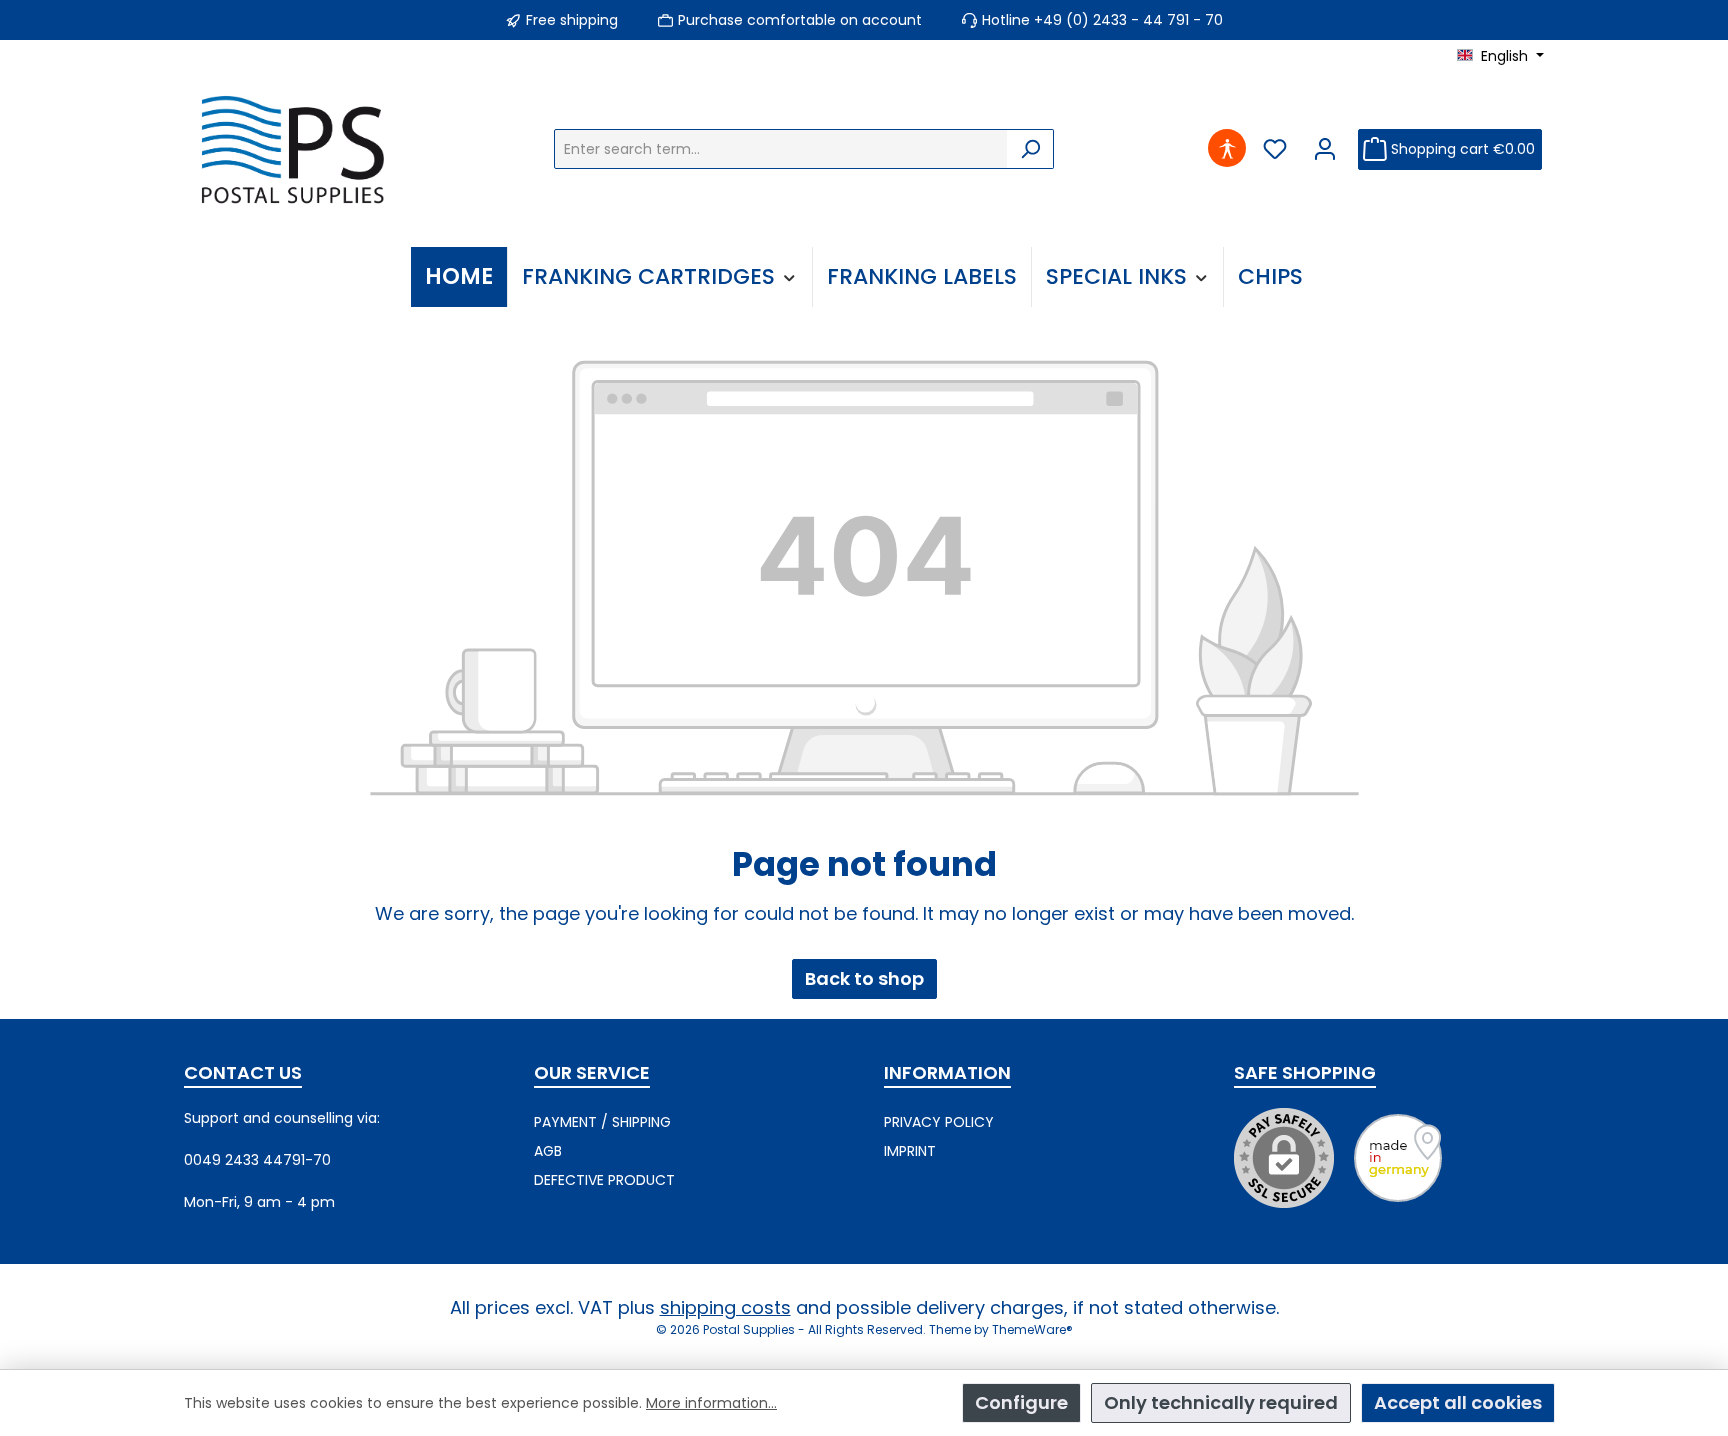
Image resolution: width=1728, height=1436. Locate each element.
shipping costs (725, 1307)
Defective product (604, 1180)
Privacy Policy (939, 1122)
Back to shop (864, 978)
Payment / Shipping (602, 1122)
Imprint (910, 1151)
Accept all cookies (1458, 1402)
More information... (711, 1403)
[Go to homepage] (297, 149)
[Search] (1030, 149)
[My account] (1326, 149)
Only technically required (1221, 1402)
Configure (1021, 1402)
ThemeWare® (1032, 1329)
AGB (548, 1151)
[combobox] (781, 149)
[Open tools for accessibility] (1228, 149)
